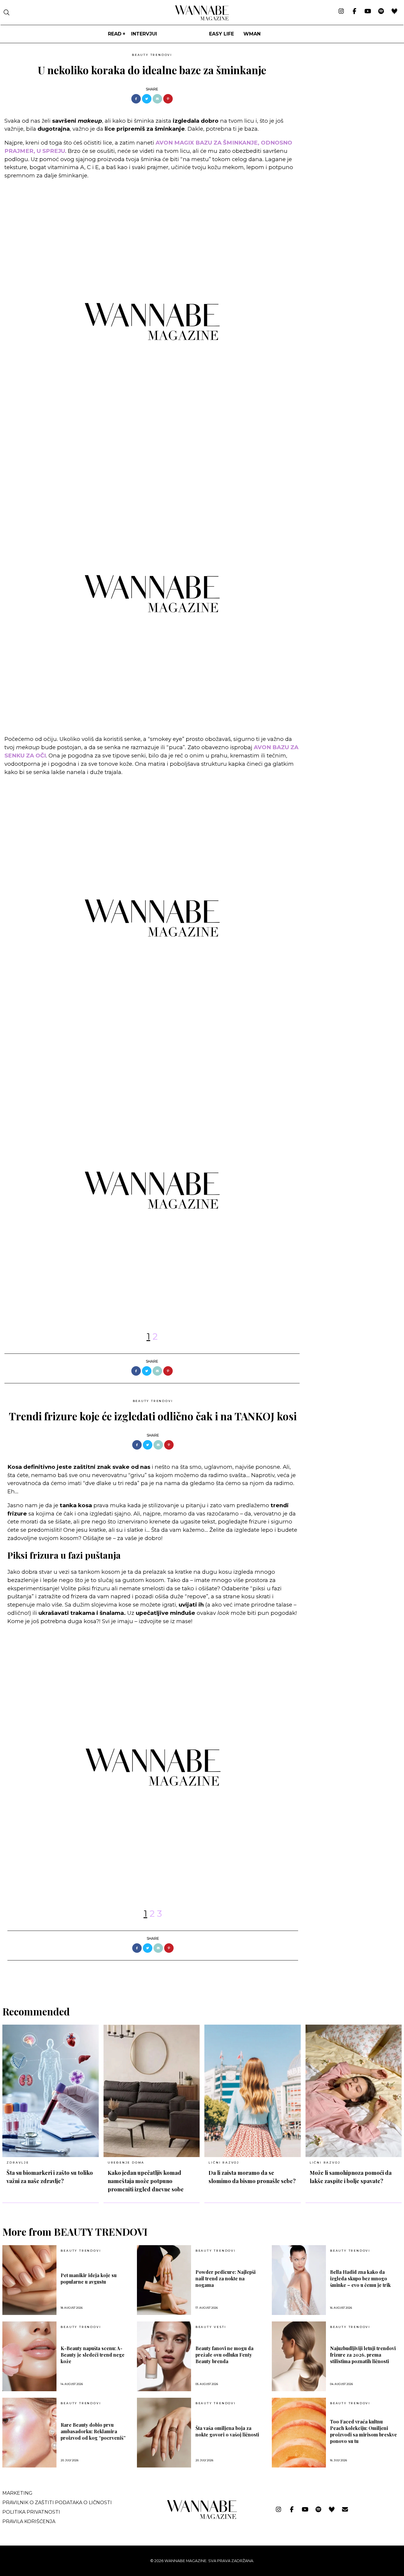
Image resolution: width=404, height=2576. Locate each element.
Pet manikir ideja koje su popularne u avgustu (89, 2278)
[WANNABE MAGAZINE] (202, 2518)
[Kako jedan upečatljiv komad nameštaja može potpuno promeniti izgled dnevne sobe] (152, 2091)
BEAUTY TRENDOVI (152, 55)
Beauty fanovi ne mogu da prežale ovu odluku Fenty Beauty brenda (224, 2355)
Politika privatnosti (31, 2512)
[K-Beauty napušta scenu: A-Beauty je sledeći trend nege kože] (29, 2356)
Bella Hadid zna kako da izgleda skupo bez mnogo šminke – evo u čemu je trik (360, 2278)
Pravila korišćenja (29, 2521)
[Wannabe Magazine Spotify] (381, 12)
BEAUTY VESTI (211, 2327)
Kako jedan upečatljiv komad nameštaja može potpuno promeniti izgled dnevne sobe (146, 2181)
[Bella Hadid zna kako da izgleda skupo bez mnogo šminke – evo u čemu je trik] (299, 2280)
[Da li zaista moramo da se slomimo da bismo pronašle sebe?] (253, 2091)
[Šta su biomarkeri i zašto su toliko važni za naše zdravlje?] (51, 2091)
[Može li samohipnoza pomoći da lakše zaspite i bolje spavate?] (354, 2091)
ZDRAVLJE (18, 2163)
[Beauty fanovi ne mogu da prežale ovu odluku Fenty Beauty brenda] (164, 2356)
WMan (252, 34)
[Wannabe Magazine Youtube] (368, 12)
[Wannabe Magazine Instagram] (341, 12)
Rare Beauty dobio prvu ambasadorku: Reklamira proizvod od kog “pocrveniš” (93, 2431)
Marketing (17, 2493)
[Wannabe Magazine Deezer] (394, 12)
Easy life (222, 34)
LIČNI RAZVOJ (224, 2163)
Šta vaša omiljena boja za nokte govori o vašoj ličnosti (227, 2431)
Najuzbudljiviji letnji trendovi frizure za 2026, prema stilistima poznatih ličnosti (363, 2355)
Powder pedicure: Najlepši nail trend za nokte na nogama (226, 2278)
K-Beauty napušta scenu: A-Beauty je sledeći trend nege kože (93, 2355)
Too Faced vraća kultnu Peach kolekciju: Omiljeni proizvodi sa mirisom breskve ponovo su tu (363, 2431)
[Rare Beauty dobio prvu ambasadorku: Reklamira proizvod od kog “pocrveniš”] (29, 2433)
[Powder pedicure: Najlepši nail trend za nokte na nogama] (164, 2280)
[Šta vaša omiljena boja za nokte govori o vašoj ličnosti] (164, 2433)
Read (115, 34)
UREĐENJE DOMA (126, 2163)
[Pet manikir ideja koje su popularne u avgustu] (29, 2280)
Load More (202, 1976)
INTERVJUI (144, 34)
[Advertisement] (349, 92)
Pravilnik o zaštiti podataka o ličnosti (57, 2503)
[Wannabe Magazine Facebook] (354, 12)
